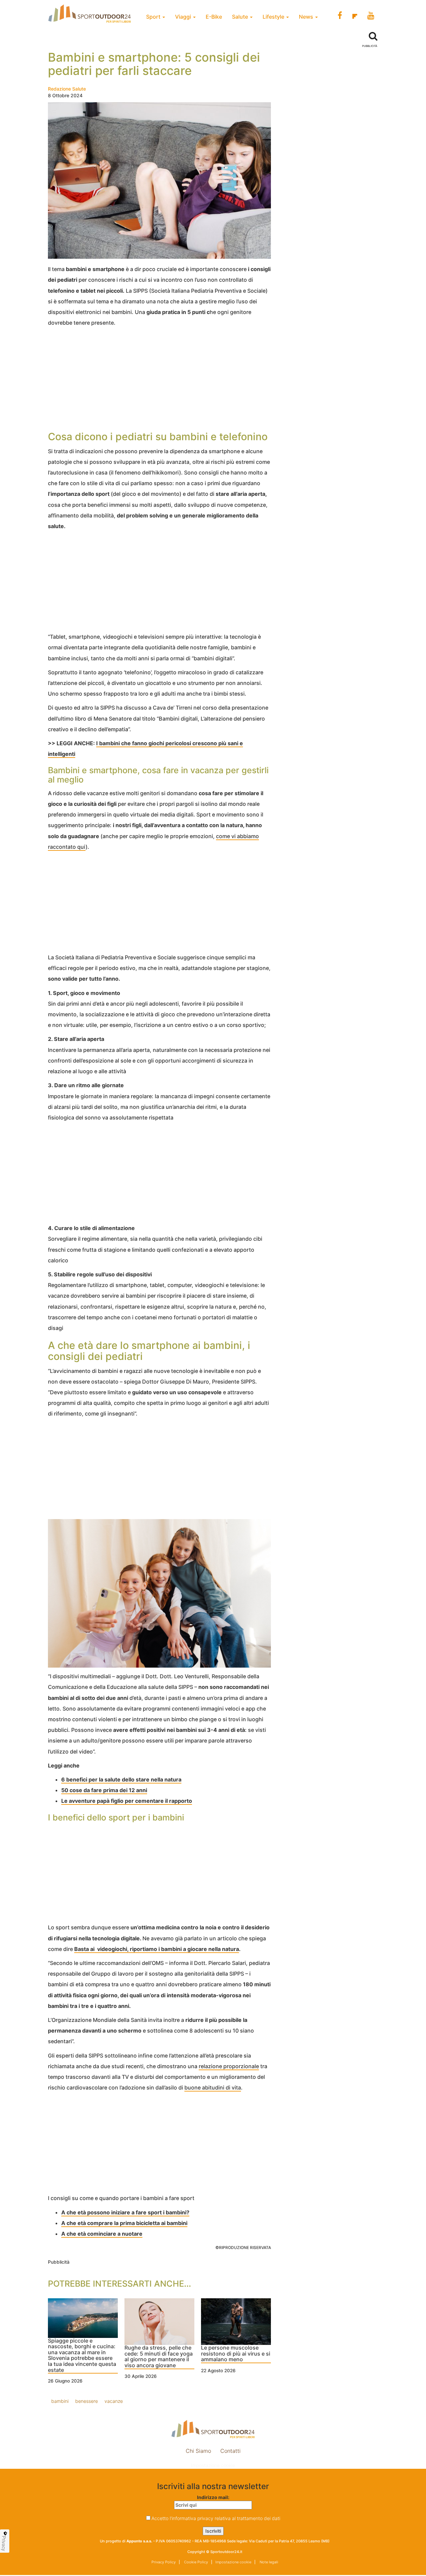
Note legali (268, 2562)
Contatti (230, 2451)
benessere (87, 2401)
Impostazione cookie (213, 2465)
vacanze (114, 2401)
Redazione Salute (67, 89)
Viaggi (184, 17)
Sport (154, 17)
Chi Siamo (198, 2451)
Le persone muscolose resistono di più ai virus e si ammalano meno (236, 2354)
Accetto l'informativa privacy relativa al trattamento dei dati (216, 2518)
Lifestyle (274, 17)
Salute (241, 17)
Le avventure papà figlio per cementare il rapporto (127, 1801)
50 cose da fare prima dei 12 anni (104, 1790)
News (307, 17)
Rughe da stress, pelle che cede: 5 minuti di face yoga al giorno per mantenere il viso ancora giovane (159, 2357)
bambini (60, 2401)
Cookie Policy (196, 2562)
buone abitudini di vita (213, 2088)
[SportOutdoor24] (213, 2429)
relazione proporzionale (229, 2066)
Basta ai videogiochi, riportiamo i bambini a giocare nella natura (157, 1949)
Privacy (4, 2543)
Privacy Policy (164, 2562)
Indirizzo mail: (213, 2497)
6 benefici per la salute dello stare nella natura (121, 1779)
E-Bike (214, 17)
